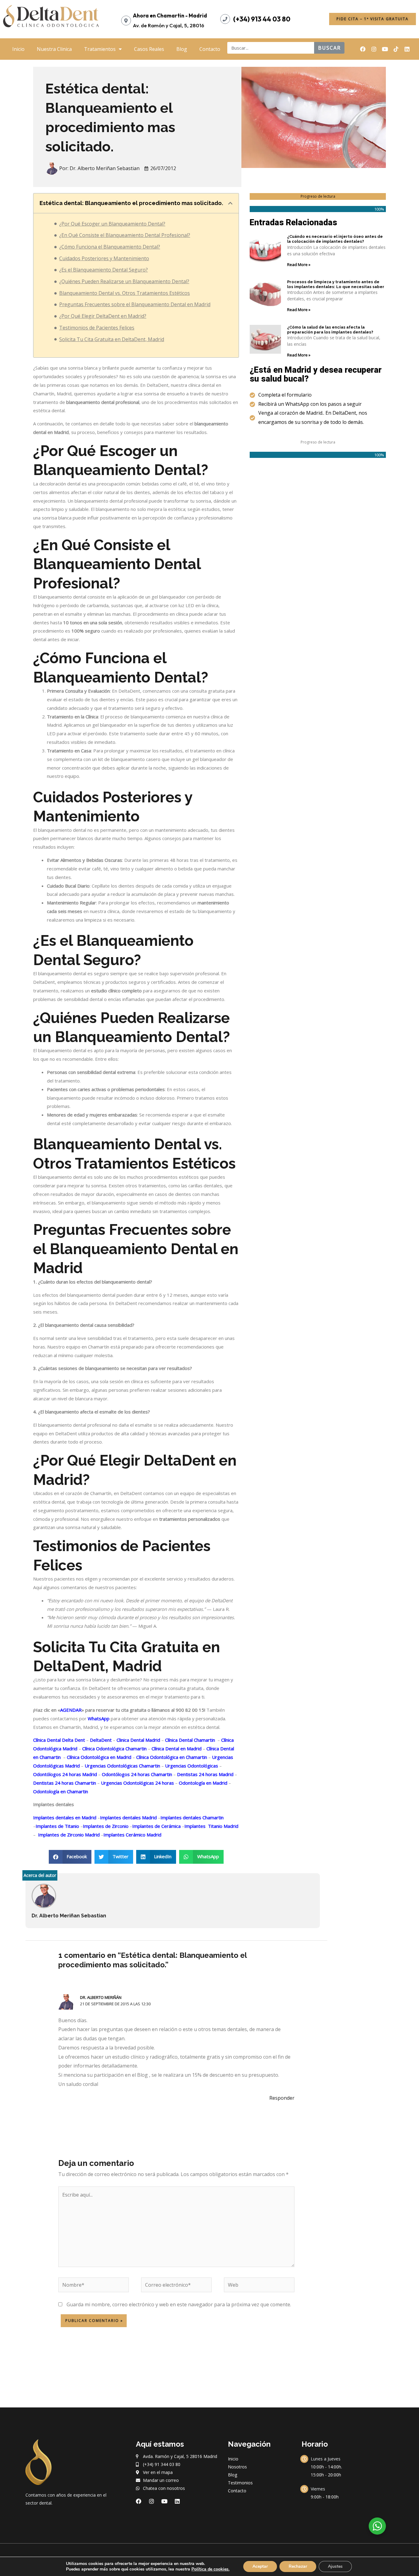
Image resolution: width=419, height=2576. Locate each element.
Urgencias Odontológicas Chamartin (122, 1766)
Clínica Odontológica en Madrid (98, 1757)
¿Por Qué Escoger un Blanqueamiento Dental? (112, 224)
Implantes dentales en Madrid (65, 1817)
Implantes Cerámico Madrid (132, 1835)
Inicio (18, 49)
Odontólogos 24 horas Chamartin (136, 1774)
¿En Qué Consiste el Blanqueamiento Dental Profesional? (125, 235)
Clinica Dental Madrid (138, 1740)
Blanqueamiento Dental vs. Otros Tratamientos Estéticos (125, 293)
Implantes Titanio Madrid (211, 1826)
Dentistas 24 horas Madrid (205, 1774)
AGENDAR (71, 1710)
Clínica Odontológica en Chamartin (171, 1757)
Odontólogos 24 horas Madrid (65, 1774)
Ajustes (335, 2566)
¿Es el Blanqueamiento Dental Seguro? (104, 270)
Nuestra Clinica (54, 49)
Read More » (299, 264)
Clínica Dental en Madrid (176, 1748)
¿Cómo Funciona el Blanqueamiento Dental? (110, 247)
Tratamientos (100, 49)
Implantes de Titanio (57, 1826)
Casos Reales (149, 49)
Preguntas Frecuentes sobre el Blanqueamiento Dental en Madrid (135, 304)
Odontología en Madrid (202, 1783)
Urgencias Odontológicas (191, 1766)
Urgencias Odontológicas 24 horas (137, 1783)
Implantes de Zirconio (106, 1826)
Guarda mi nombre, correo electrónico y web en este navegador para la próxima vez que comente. (179, 2304)
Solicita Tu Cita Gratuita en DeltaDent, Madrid (112, 339)
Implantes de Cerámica (156, 1826)
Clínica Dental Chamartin (189, 1740)
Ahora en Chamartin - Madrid (170, 15)
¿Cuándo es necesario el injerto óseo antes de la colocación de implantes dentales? (335, 239)
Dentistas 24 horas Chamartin (65, 1783)
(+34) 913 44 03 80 (262, 19)
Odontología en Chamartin (61, 1791)
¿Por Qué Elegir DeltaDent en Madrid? (103, 316)
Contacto (210, 49)
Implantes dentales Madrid (128, 1817)
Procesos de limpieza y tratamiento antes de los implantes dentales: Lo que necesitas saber (336, 284)
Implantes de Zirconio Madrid (68, 1835)
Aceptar (260, 2566)
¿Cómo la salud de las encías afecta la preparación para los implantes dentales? (330, 330)
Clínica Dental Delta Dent (59, 1740)
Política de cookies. (210, 2569)
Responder (282, 2098)
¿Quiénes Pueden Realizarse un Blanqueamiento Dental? (124, 281)
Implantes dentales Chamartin (192, 1817)
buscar (329, 48)
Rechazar (298, 2566)
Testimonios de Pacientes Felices (97, 328)
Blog (182, 49)
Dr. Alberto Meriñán (101, 1997)
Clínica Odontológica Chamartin (114, 1748)
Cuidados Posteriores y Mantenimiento (104, 258)
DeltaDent (100, 1740)
